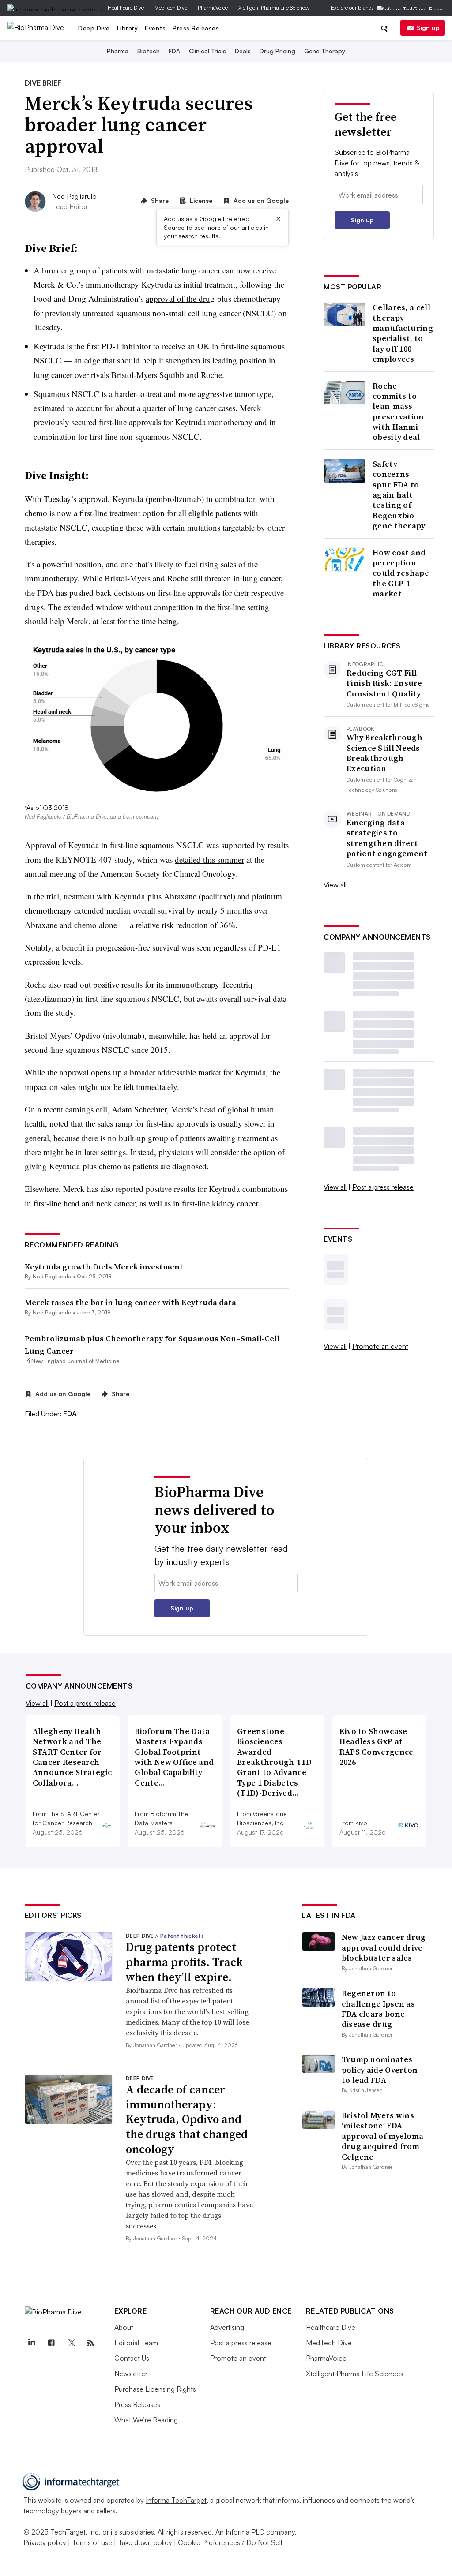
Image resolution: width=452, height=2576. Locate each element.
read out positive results (103, 984)
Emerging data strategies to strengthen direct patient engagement (387, 838)
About (124, 2327)
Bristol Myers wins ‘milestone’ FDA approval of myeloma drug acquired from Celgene (383, 2136)
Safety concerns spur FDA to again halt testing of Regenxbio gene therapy (399, 495)
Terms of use (92, 2542)
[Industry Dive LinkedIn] (32, 2343)
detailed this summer (209, 859)
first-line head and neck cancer (84, 1203)
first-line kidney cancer (220, 1203)
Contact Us (132, 2358)
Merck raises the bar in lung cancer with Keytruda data (130, 1302)
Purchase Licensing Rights (155, 2389)
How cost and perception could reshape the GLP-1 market (401, 573)
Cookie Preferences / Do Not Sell (230, 2542)
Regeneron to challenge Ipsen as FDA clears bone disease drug (378, 2009)
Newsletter (131, 2374)
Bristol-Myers (128, 578)
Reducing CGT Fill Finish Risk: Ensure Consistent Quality (384, 683)
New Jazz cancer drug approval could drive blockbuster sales (384, 1947)
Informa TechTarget (176, 2500)
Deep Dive (94, 28)
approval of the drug (180, 298)
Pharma (118, 51)
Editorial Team (136, 2343)
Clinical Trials (207, 51)
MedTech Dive (171, 8)
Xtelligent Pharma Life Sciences (274, 8)
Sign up (428, 28)
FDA (174, 51)
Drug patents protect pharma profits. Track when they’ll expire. (184, 1962)
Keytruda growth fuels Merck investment (104, 1267)
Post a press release (383, 1187)
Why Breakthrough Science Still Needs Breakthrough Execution (384, 753)
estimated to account (68, 408)
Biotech (149, 51)
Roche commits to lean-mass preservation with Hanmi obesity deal (398, 412)
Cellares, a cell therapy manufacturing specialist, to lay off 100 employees (403, 333)
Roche (178, 578)
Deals (243, 51)
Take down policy (145, 2542)
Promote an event (380, 1346)
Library (128, 28)
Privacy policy (45, 2542)
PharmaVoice (213, 8)
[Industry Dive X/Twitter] (71, 2343)
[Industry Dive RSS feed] (91, 2343)
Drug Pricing (277, 51)
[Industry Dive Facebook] (52, 2343)
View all (335, 885)
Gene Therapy (325, 51)
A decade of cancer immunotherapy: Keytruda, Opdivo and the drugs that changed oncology (187, 2119)
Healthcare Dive (126, 8)
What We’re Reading (146, 2420)
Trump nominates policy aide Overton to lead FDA (380, 2070)
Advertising (227, 2327)
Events (155, 28)
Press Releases (196, 28)
